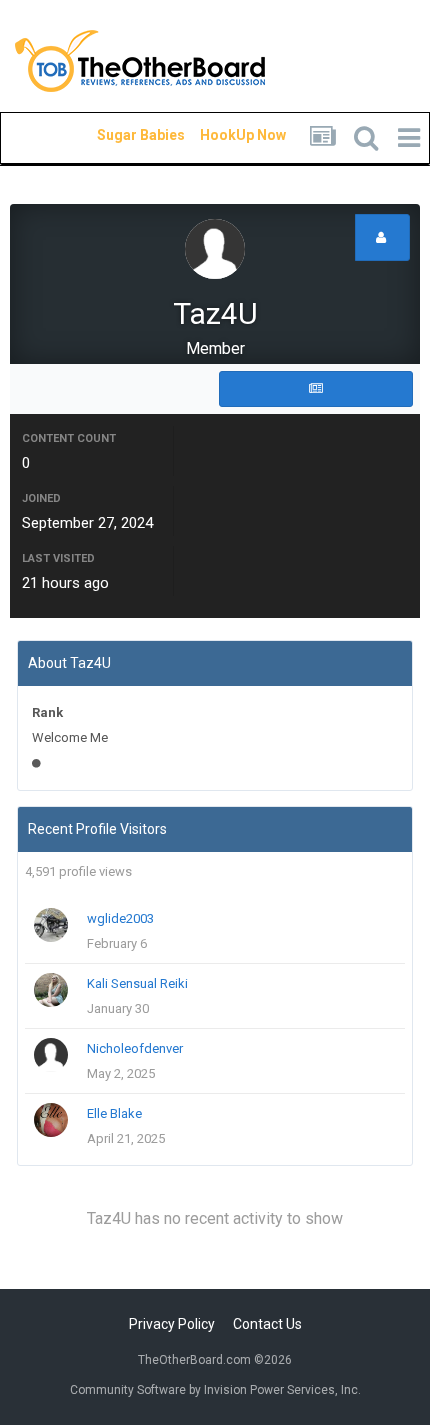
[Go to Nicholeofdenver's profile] (51, 1055)
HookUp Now (220, 135)
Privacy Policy (172, 1324)
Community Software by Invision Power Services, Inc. (215, 1390)
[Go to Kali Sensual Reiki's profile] (51, 990)
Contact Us (267, 1324)
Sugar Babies (117, 135)
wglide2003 (120, 918)
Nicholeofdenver (135, 1048)
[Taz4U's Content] (316, 389)
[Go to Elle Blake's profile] (51, 1120)
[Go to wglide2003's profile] (51, 925)
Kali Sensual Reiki (137, 983)
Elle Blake (114, 1113)
